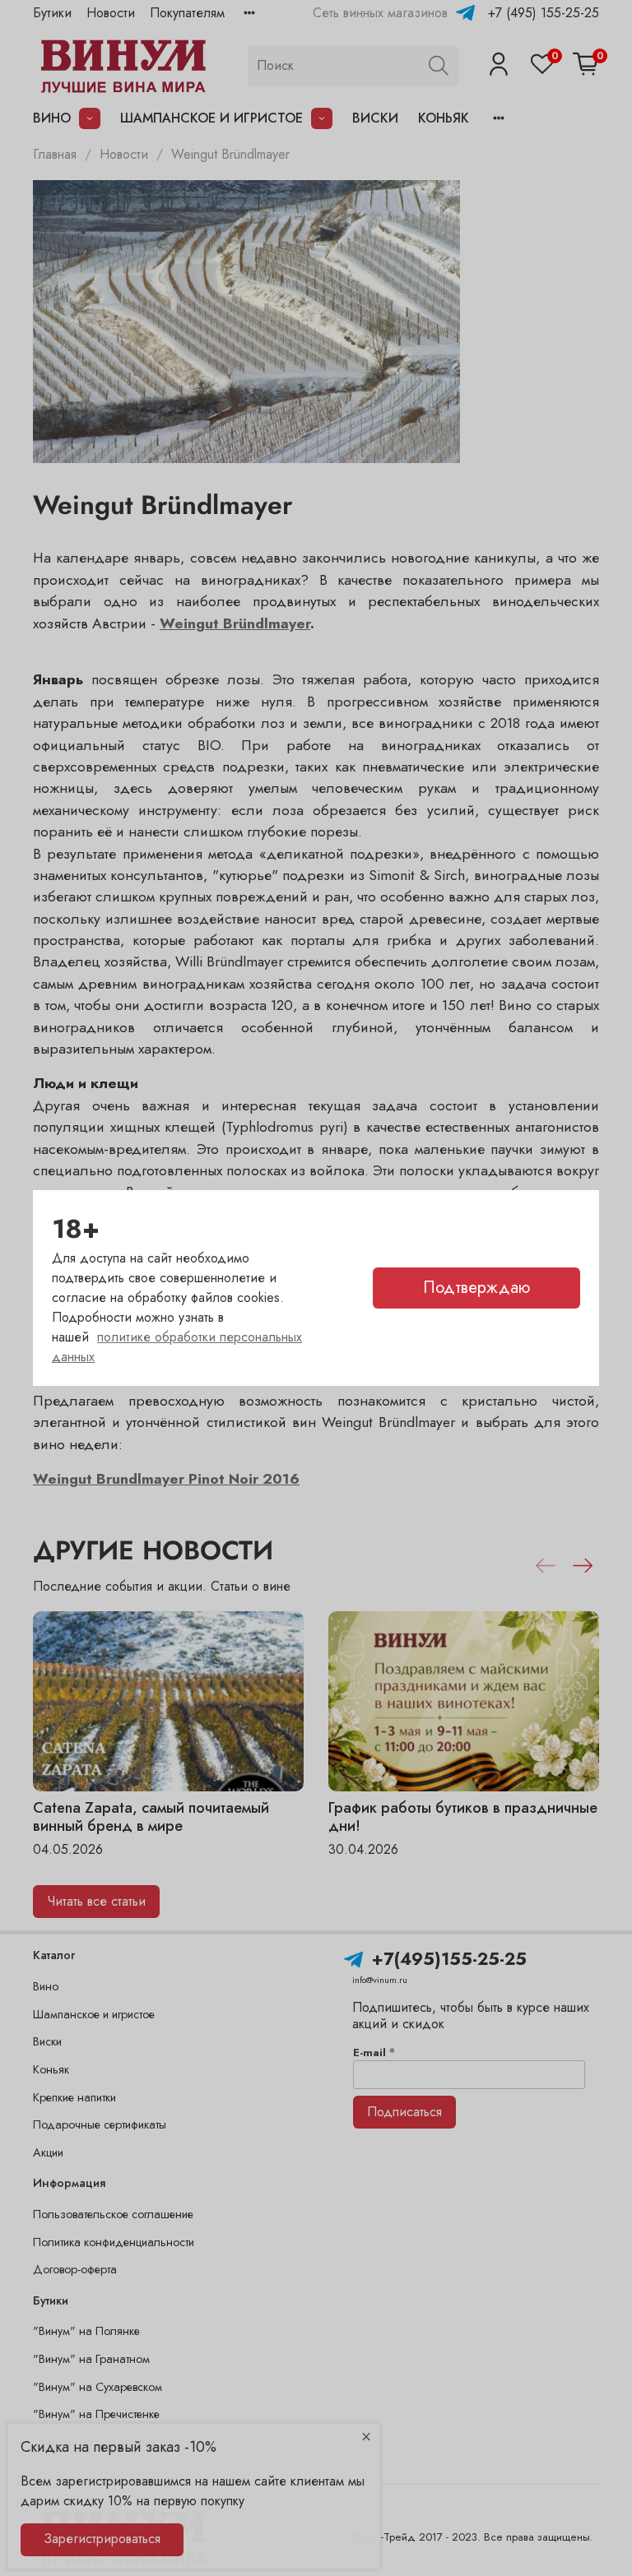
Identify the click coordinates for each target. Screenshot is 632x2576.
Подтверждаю (476, 1288)
